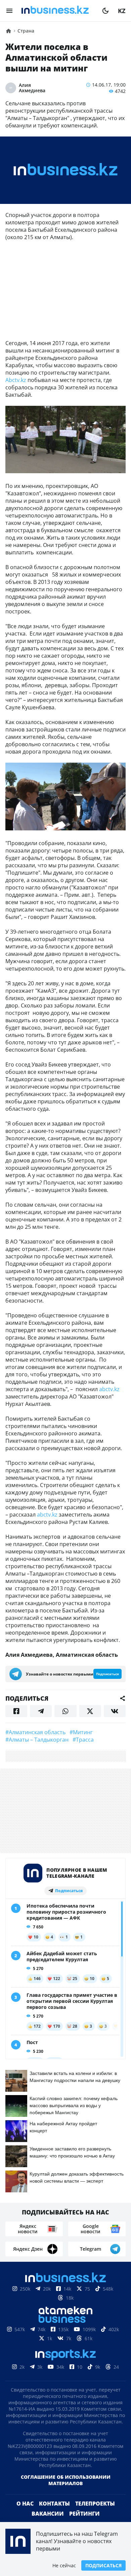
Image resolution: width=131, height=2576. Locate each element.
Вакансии (48, 2514)
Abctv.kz (16, 380)
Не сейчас (64, 2565)
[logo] (57, 11)
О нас (25, 2504)
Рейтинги (84, 2514)
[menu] (9, 11)
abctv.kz (109, 1389)
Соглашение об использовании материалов (66, 2480)
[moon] (105, 11)
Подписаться (103, 2565)
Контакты (54, 2504)
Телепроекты (95, 2504)
